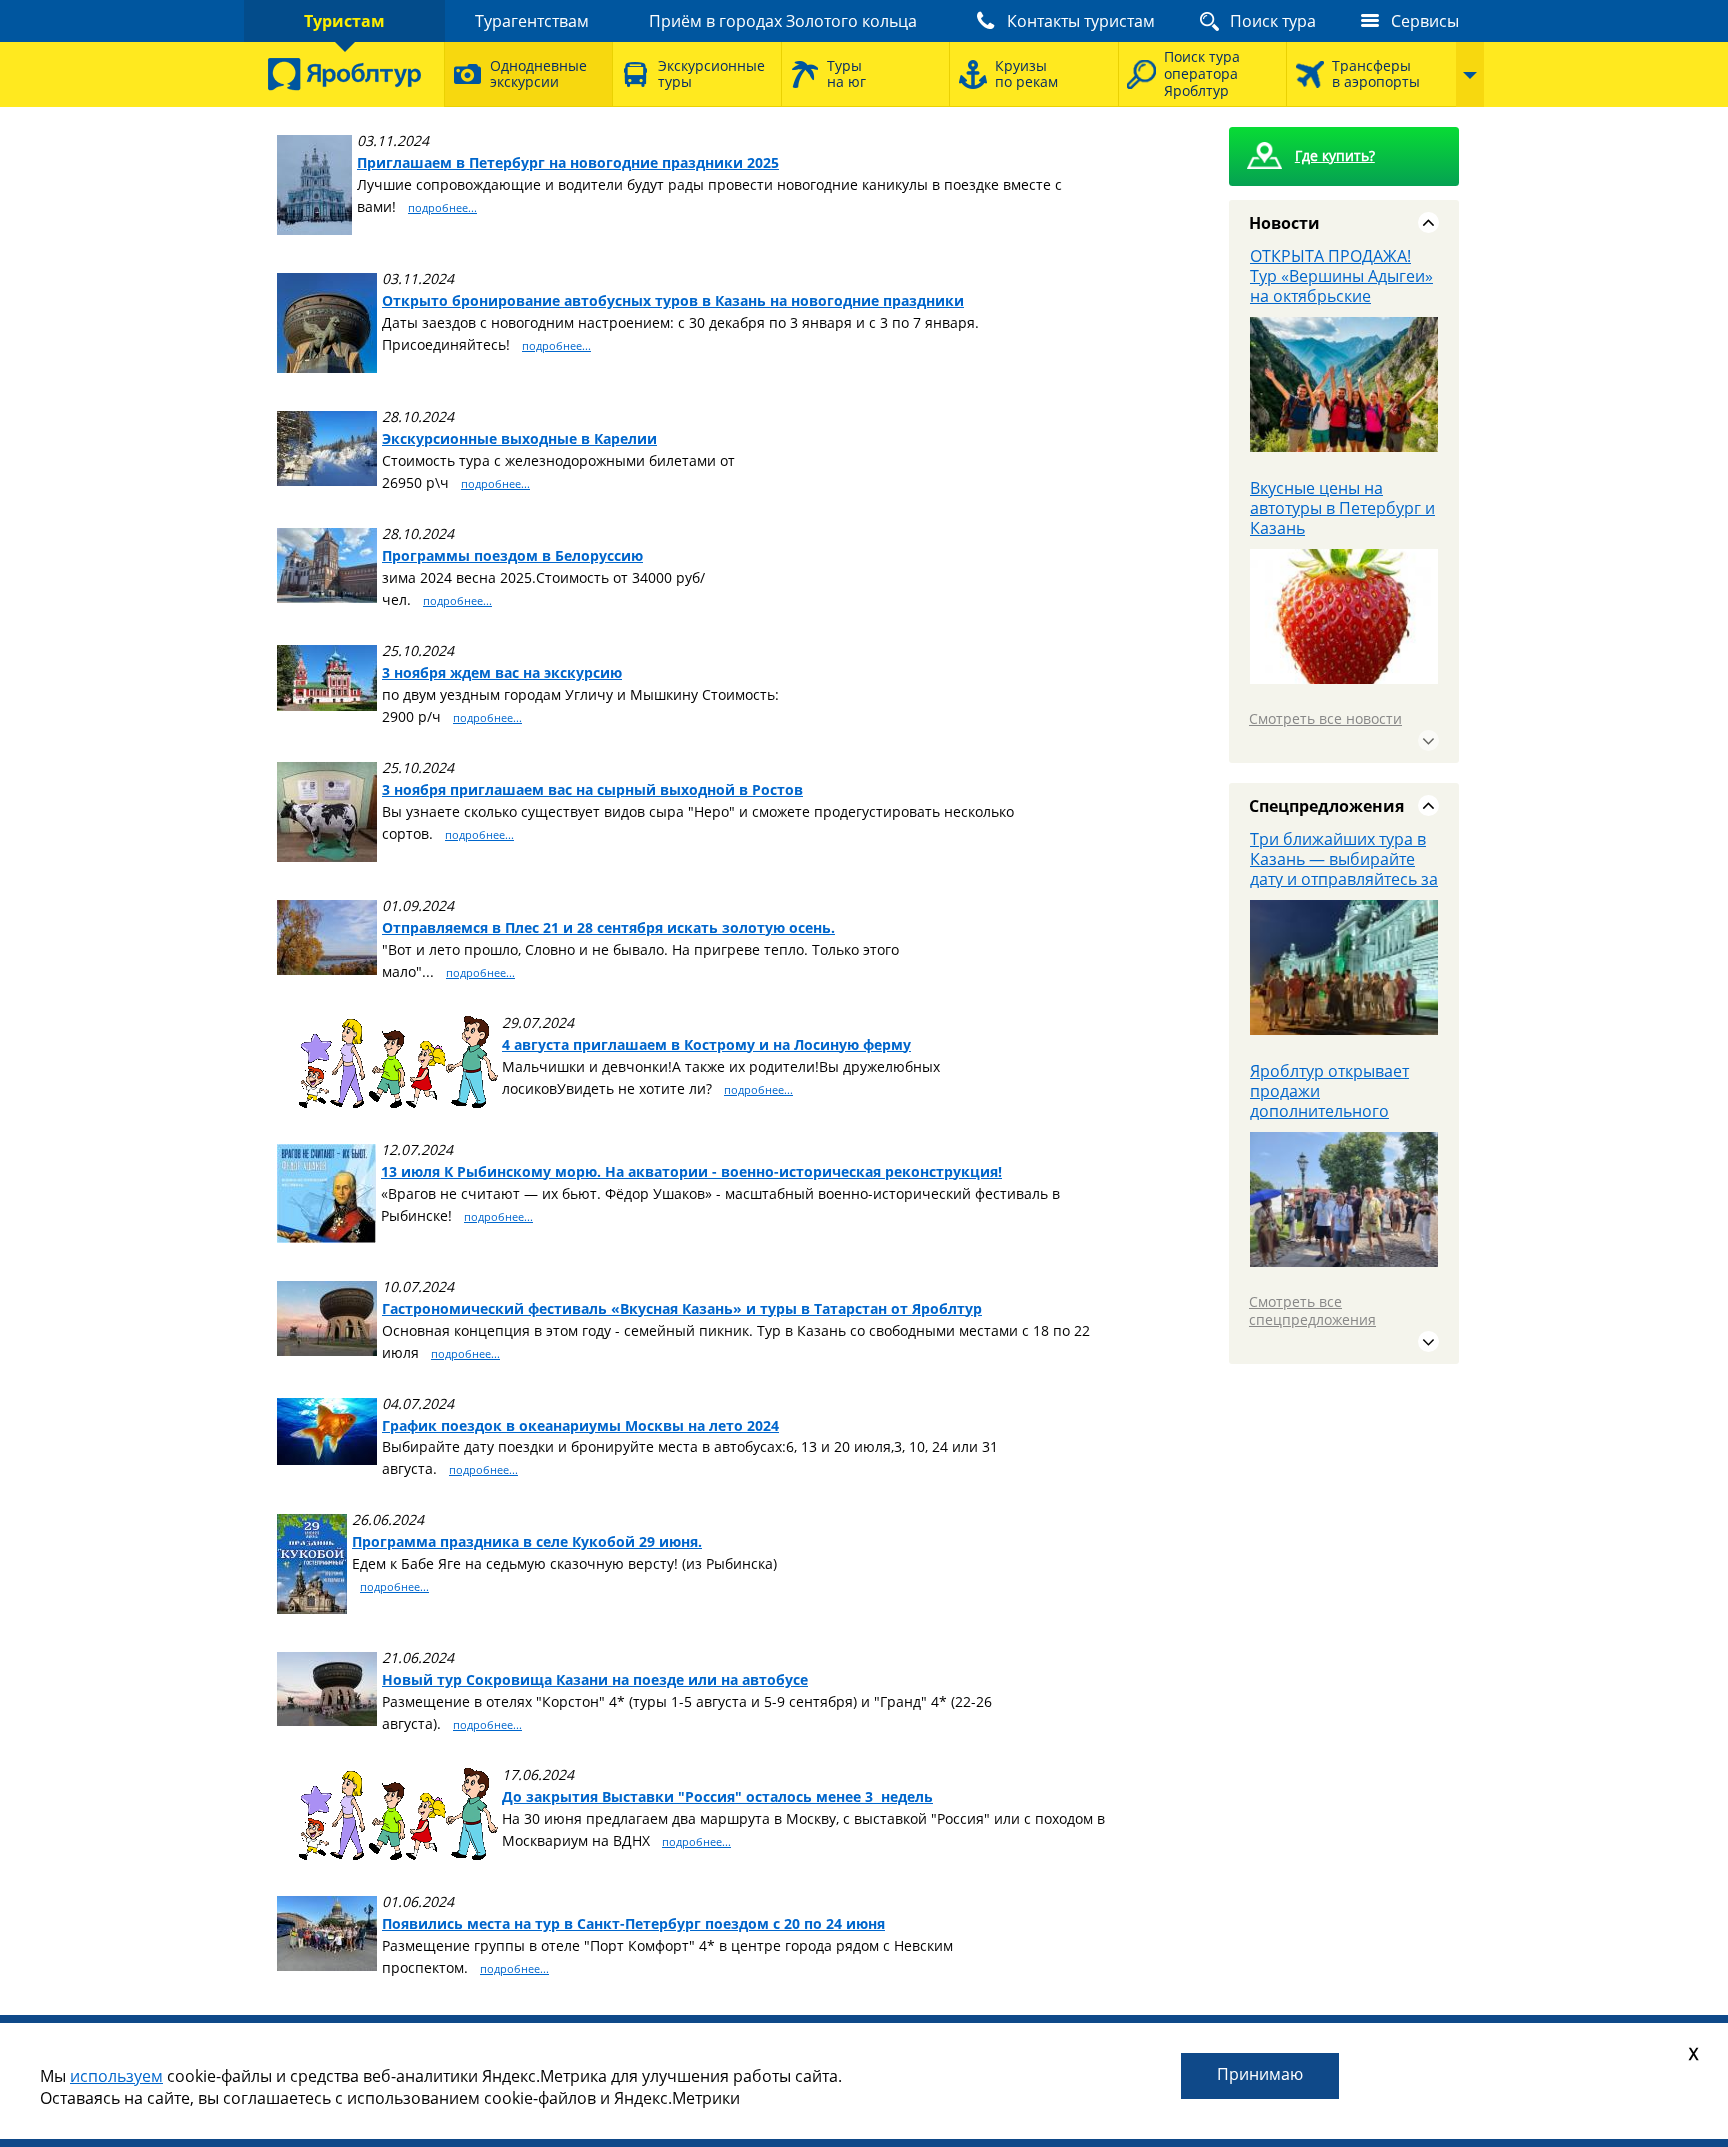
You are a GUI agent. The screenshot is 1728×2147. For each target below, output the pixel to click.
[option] (1344, 362)
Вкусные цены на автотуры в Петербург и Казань (1342, 508)
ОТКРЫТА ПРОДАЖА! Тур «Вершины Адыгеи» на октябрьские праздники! (1341, 286)
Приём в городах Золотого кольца (783, 21)
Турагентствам (532, 21)
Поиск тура (1273, 21)
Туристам (344, 21)
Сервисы (1425, 21)
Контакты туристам (1081, 21)
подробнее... (442, 207)
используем (116, 2076)
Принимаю (1260, 2074)
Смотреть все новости (1325, 718)
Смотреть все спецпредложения (1312, 1310)
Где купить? (1335, 155)
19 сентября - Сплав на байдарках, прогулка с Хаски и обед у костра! (1338, 1095)
